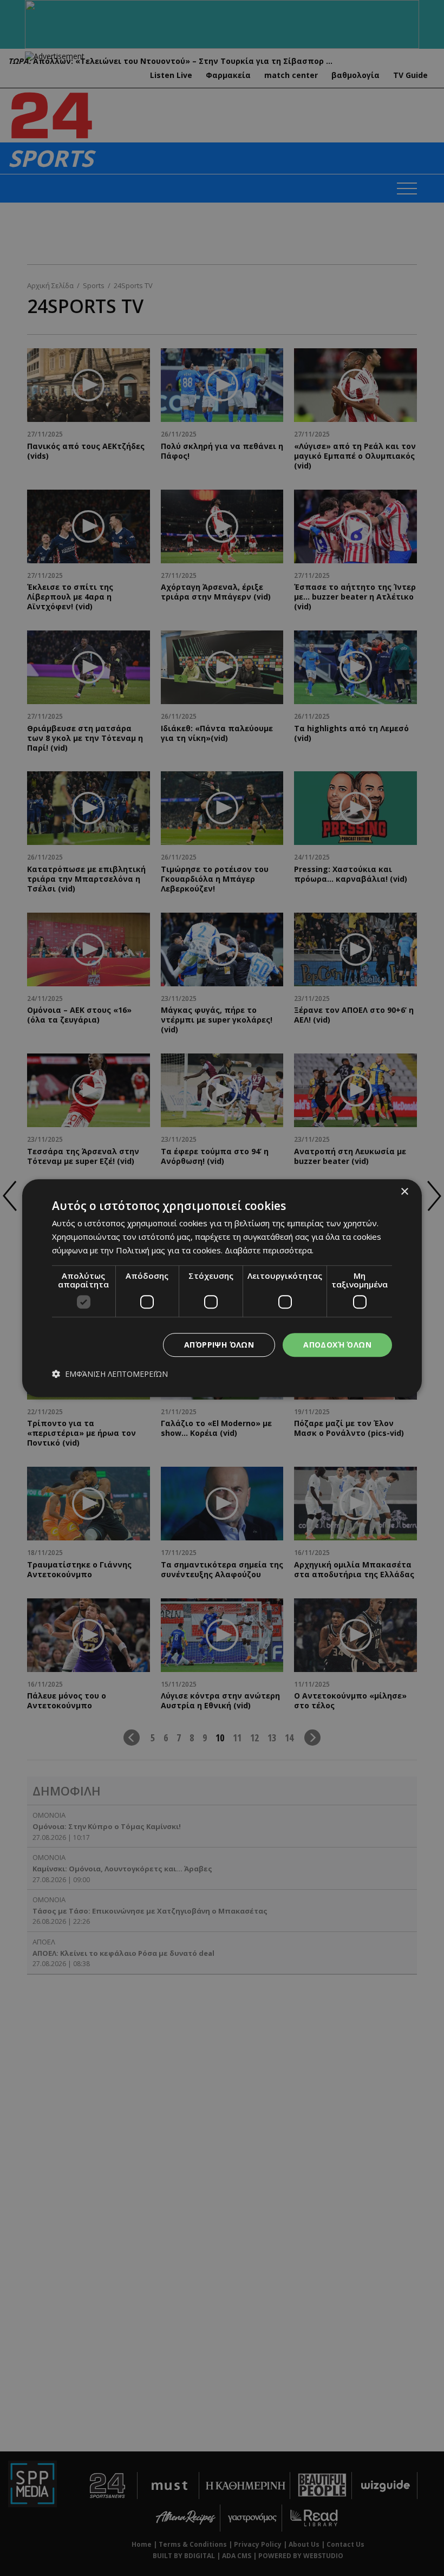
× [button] (404, 1192)
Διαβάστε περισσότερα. (269, 1250)
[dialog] (222, 1288)
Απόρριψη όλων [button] (219, 1345)
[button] (110, 1374)
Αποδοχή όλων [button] (337, 1345)
